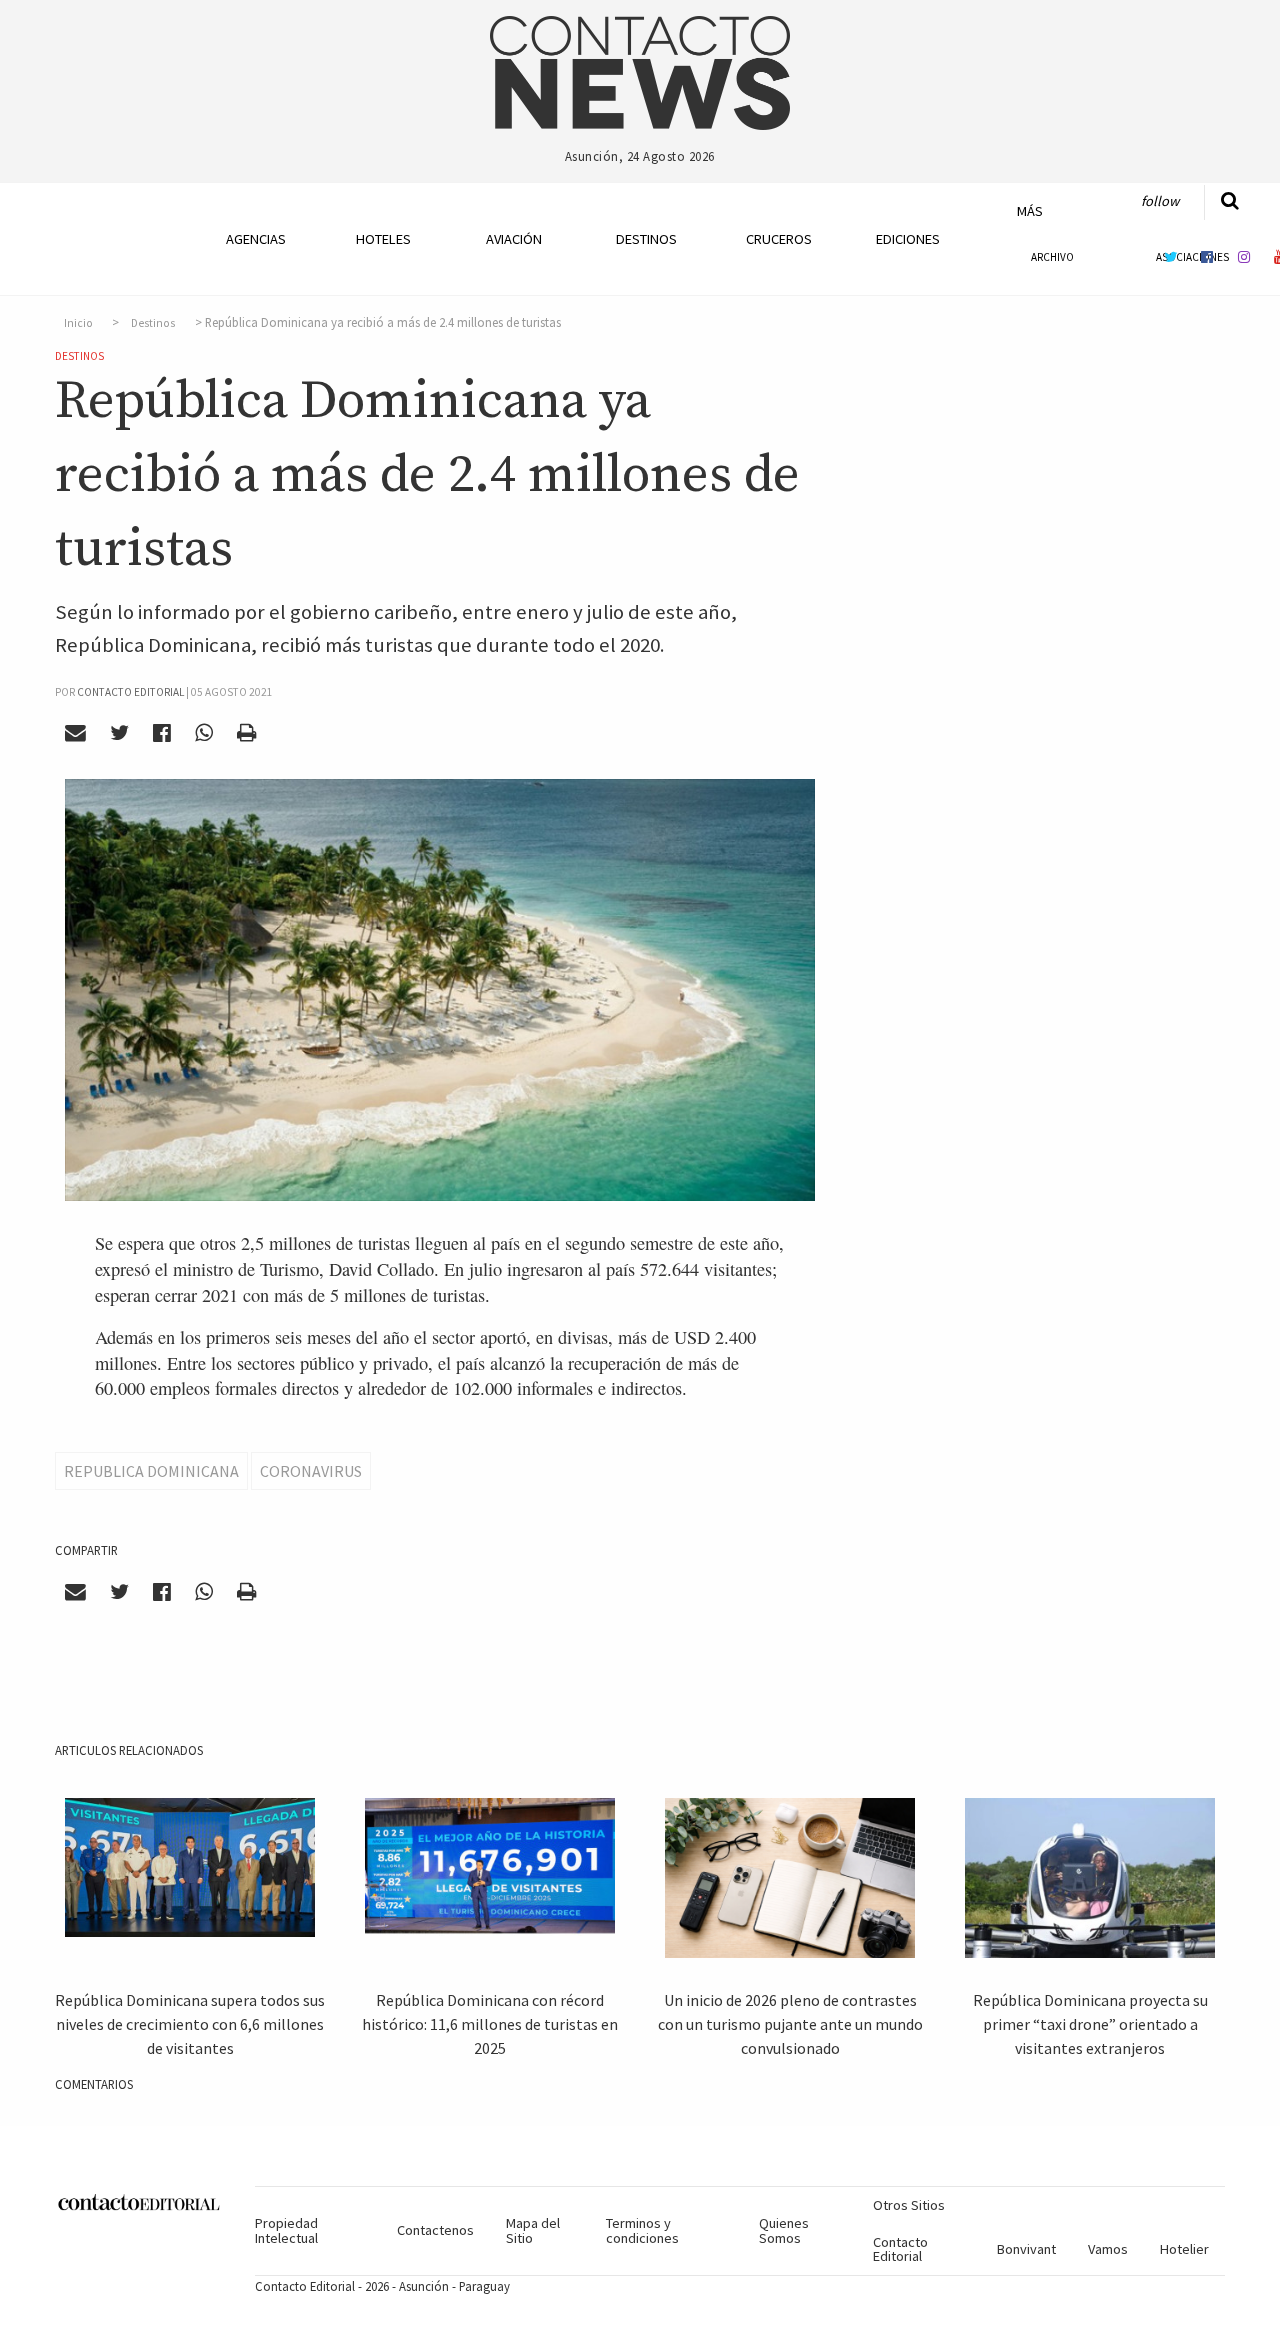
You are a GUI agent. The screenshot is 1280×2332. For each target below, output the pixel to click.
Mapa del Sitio (533, 2230)
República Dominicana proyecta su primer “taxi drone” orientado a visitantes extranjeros (1090, 2024)
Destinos (646, 239)
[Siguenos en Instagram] (1244, 256)
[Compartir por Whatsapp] (203, 733)
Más (1030, 211)
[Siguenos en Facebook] (1207, 256)
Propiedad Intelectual (286, 2230)
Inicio (78, 323)
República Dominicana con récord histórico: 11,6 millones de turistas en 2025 (490, 2024)
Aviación (514, 239)
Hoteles (383, 239)
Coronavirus (311, 1471)
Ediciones (908, 239)
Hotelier (1184, 2249)
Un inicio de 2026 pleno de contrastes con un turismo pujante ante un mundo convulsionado (790, 2024)
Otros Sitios (909, 2205)
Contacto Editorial (900, 2249)
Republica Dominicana (151, 1471)
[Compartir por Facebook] (162, 733)
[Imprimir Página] (246, 733)
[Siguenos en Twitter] (1170, 256)
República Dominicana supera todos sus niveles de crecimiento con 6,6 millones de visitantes (190, 2024)
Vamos (1108, 2249)
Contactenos (435, 2230)
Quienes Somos (784, 2230)
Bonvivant (1026, 2249)
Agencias (256, 239)
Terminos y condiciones (642, 2230)
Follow (1160, 201)
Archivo (1052, 257)
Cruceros (778, 239)
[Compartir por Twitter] (120, 733)
